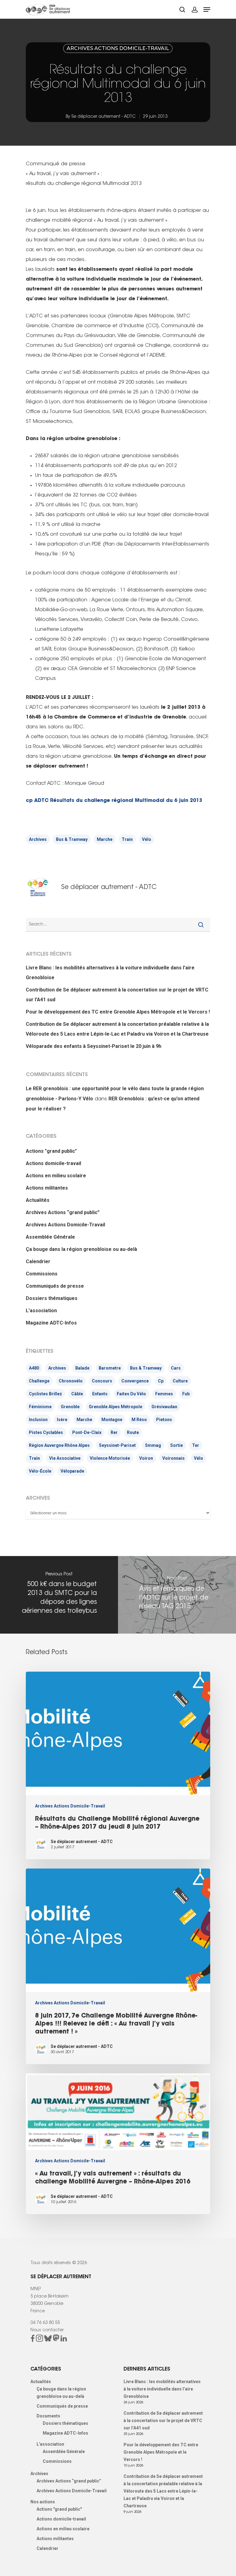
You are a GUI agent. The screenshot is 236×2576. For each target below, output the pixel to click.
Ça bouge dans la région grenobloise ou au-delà (81, 1249)
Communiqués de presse (55, 1286)
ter (196, 1445)
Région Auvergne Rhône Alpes (59, 1445)
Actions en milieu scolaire (56, 1176)
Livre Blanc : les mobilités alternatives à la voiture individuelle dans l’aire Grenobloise (110, 973)
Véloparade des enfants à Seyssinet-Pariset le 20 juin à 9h (94, 1046)
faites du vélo (131, 1394)
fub (186, 1394)
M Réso (139, 1420)
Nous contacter (47, 2330)
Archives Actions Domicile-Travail (118, 48)
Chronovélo (71, 1381)
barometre (110, 1368)
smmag (153, 1445)
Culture (180, 1381)
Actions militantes (47, 1188)
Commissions (42, 1274)
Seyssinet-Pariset (117, 1445)
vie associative (65, 1458)
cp (161, 1381)
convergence (135, 1381)
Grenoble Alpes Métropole (116, 1407)
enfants (100, 1394)
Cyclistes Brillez (45, 1394)
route (133, 1432)
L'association (41, 1311)
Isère (62, 1420)
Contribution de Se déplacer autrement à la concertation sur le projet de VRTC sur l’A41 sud (117, 995)
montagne (112, 1420)
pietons (164, 1420)
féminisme (40, 1407)
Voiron (146, 1458)
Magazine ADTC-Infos (51, 1323)
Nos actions (43, 2502)
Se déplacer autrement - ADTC (103, 117)
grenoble (70, 1407)
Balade (82, 1368)
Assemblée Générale (50, 1237)
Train (127, 839)
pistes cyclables (46, 1432)
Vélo (147, 839)
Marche (105, 839)
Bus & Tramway (72, 839)
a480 (34, 1368)
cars (176, 1368)
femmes (164, 1394)
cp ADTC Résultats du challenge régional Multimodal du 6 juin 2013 (114, 801)
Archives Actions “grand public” (63, 1212)
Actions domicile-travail (53, 1163)
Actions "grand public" (51, 1151)
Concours (102, 1381)
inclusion (38, 1420)
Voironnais (173, 1458)
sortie (177, 1445)
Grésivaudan (164, 1407)
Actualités (38, 1200)
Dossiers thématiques (52, 1298)
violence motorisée (110, 1458)
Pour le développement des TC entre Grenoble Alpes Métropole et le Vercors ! (118, 1012)
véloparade (72, 1471)
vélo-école (40, 1471)
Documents (48, 2416)
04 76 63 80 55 (45, 2323)
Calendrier (38, 1261)
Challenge (39, 1381)
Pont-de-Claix (87, 1432)
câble (77, 1394)
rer (114, 1432)
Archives (38, 839)
